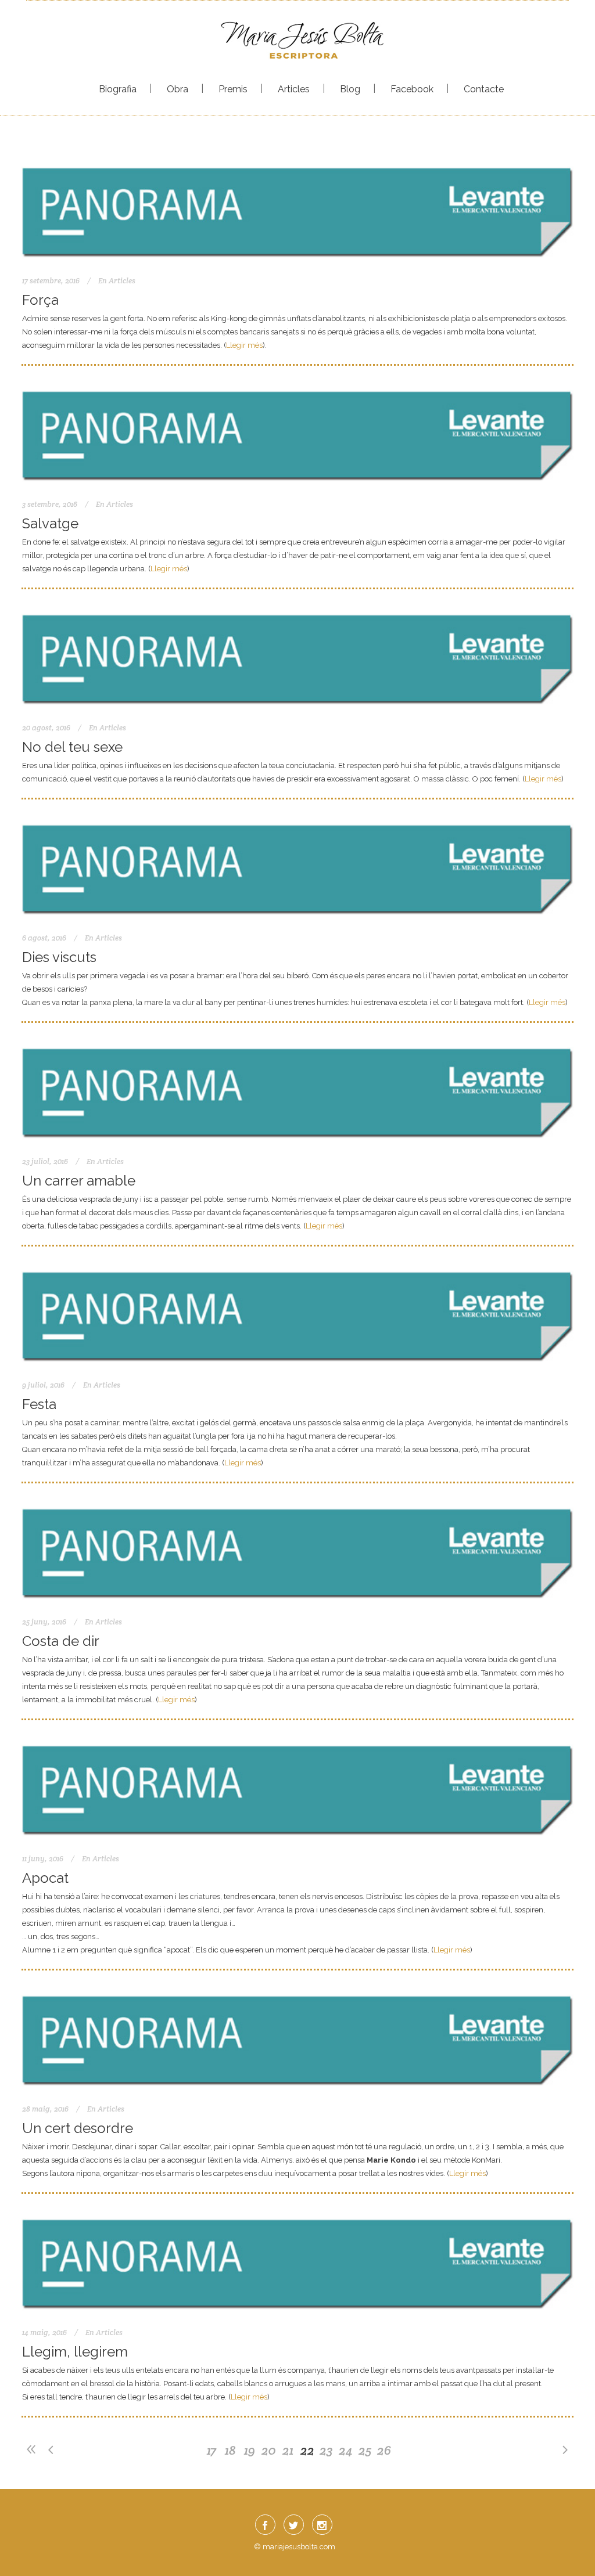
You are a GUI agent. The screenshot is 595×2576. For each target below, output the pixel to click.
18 (230, 2450)
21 (288, 2450)
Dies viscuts (59, 957)
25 (365, 2450)
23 (326, 2450)
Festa (39, 1404)
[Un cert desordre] (297, 2038)
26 (384, 2450)
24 (346, 2450)
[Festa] (297, 1314)
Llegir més (244, 345)
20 (269, 2450)
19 (250, 2450)
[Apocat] (297, 1787)
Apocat (45, 1878)
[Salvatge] (297, 433)
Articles (122, 281)
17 (212, 2450)
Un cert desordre (78, 2128)
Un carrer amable (79, 1181)
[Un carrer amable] (297, 1090)
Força (40, 300)
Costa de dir (61, 1641)
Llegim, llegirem (75, 2352)
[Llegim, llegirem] (297, 2261)
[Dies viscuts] (297, 867)
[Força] (297, 209)
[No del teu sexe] (297, 656)
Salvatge (50, 523)
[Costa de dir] (297, 1550)
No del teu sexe (72, 747)
